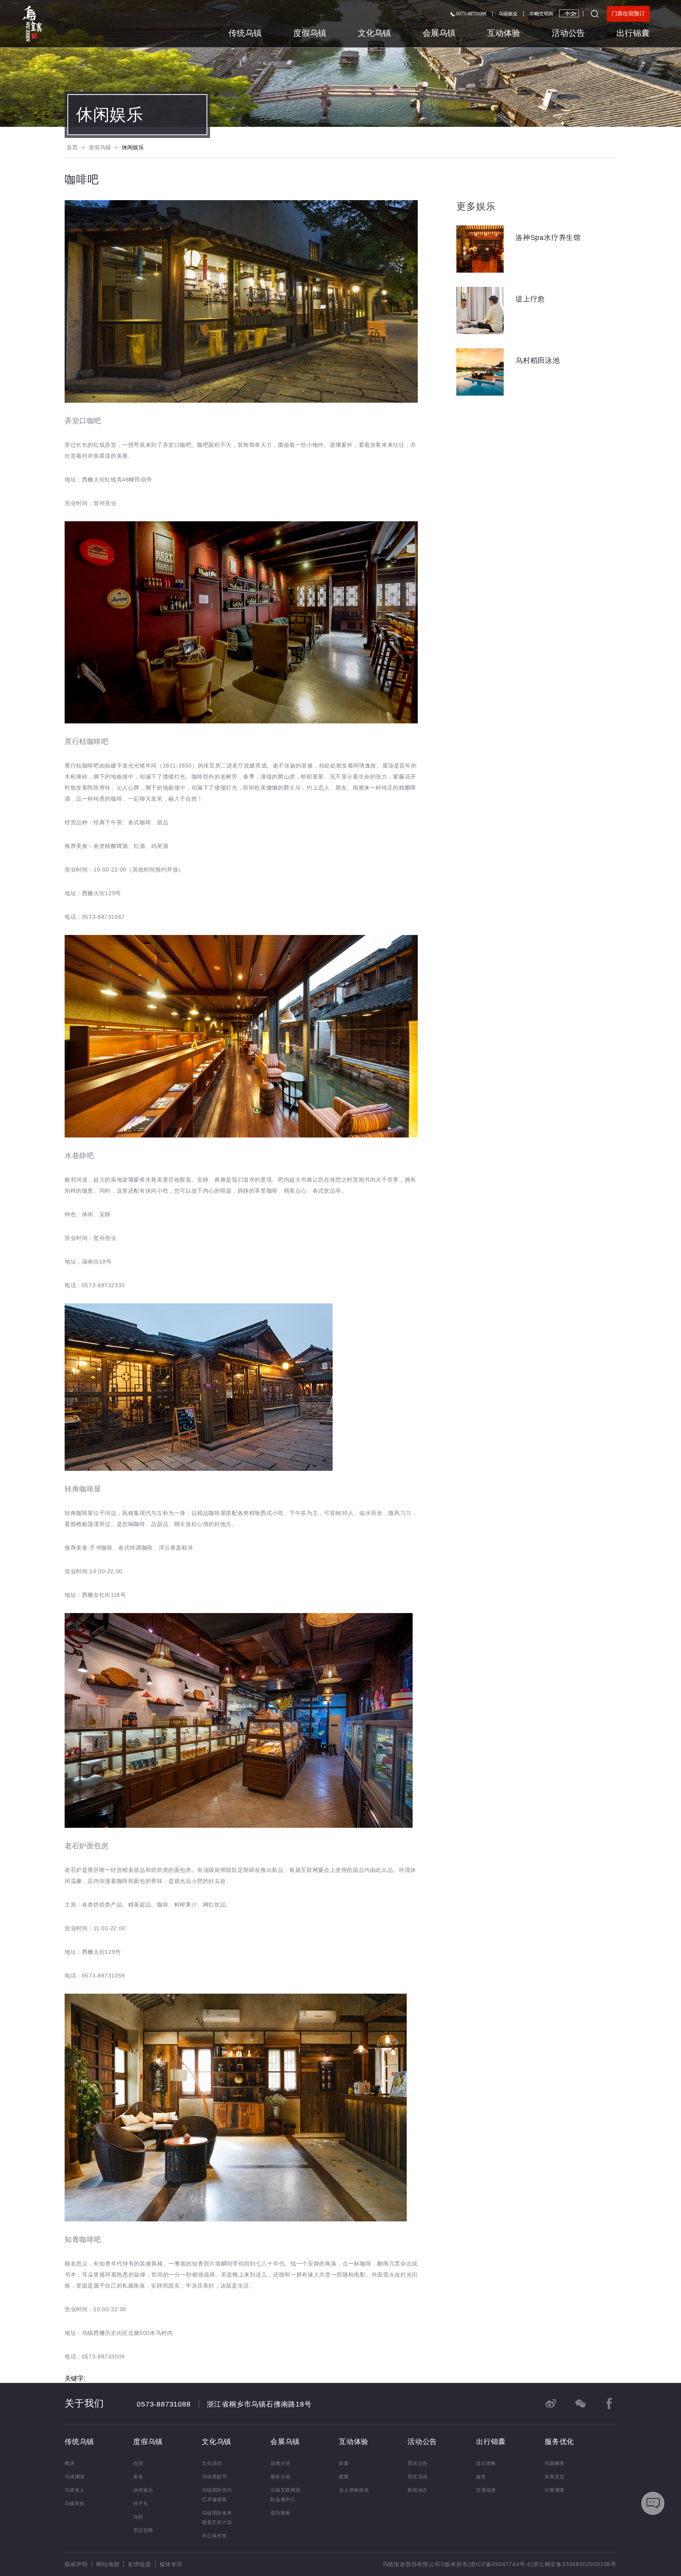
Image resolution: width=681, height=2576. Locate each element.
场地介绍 (280, 2463)
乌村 (138, 2517)
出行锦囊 (633, 33)
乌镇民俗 (75, 2504)
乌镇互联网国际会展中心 (286, 2495)
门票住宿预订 (628, 14)
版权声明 (76, 2564)
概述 (70, 2463)
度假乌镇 (310, 33)
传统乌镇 (245, 33)
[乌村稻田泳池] (536, 393)
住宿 (138, 2463)
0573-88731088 (471, 14)
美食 (138, 2477)
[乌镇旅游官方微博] (551, 2403)
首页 (72, 147)
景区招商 (143, 2530)
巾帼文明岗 (541, 14)
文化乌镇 (374, 33)
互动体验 (504, 33)
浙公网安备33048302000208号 (575, 2564)
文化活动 (212, 2463)
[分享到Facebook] (609, 2403)
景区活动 (418, 2477)
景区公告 (418, 2463)
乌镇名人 (75, 2490)
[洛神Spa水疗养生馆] (536, 270)
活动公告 (568, 33)
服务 (481, 2477)
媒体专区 (171, 2564)
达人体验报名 (354, 2490)
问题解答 (555, 2463)
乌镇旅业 (508, 14)
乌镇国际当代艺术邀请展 (217, 2495)
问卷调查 (555, 2490)
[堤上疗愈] (536, 332)
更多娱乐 (476, 206)
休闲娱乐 (110, 115)
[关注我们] (580, 2403)
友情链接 (139, 2564)
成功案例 (280, 2513)
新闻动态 (418, 2490)
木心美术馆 (214, 2536)
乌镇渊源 (75, 2477)
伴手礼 (141, 2504)
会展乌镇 (439, 33)
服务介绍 (280, 2477)
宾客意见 (555, 2477)
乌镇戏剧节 (214, 2477)
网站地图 (108, 2564)
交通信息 (486, 2490)
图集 (344, 2477)
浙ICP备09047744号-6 (500, 2564)
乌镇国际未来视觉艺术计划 (217, 2518)
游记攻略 (486, 2463)
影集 (344, 2463)
